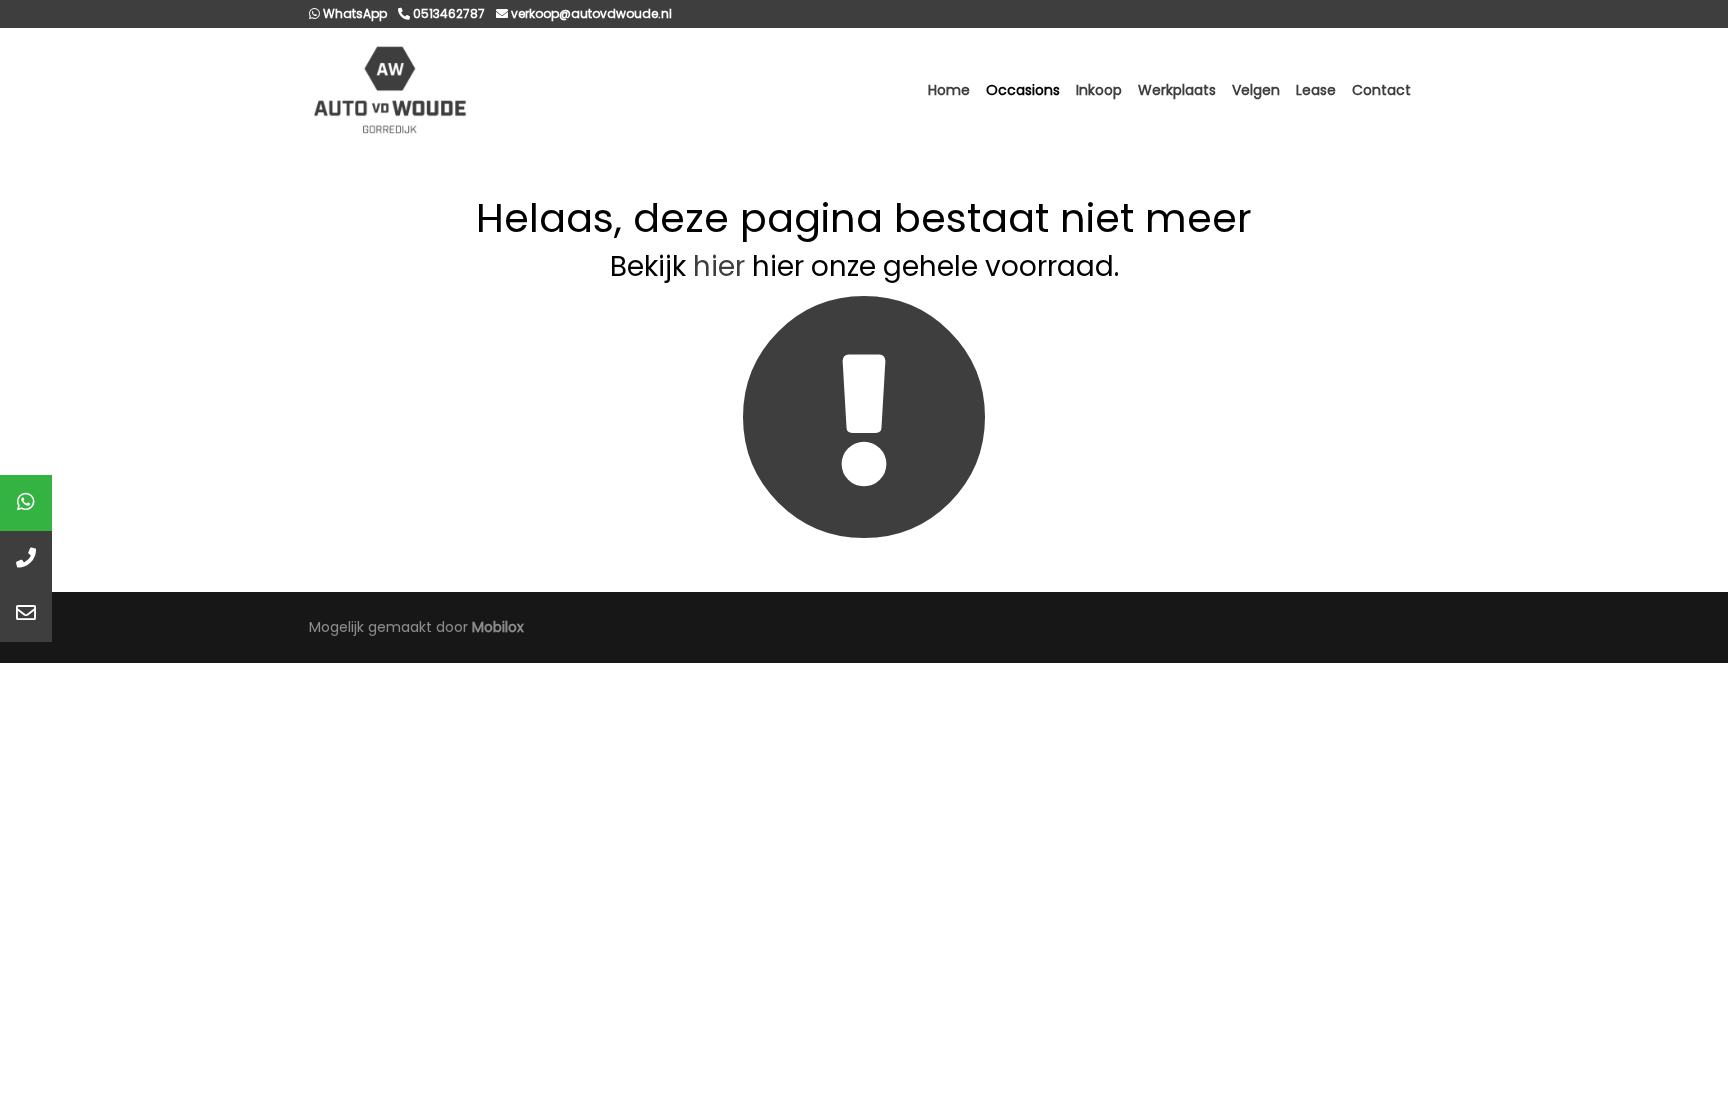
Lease (1316, 90)
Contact (1381, 90)
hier (719, 266)
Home (949, 90)
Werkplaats (1177, 90)
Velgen (1256, 90)
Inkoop (1099, 90)
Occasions (1023, 90)
